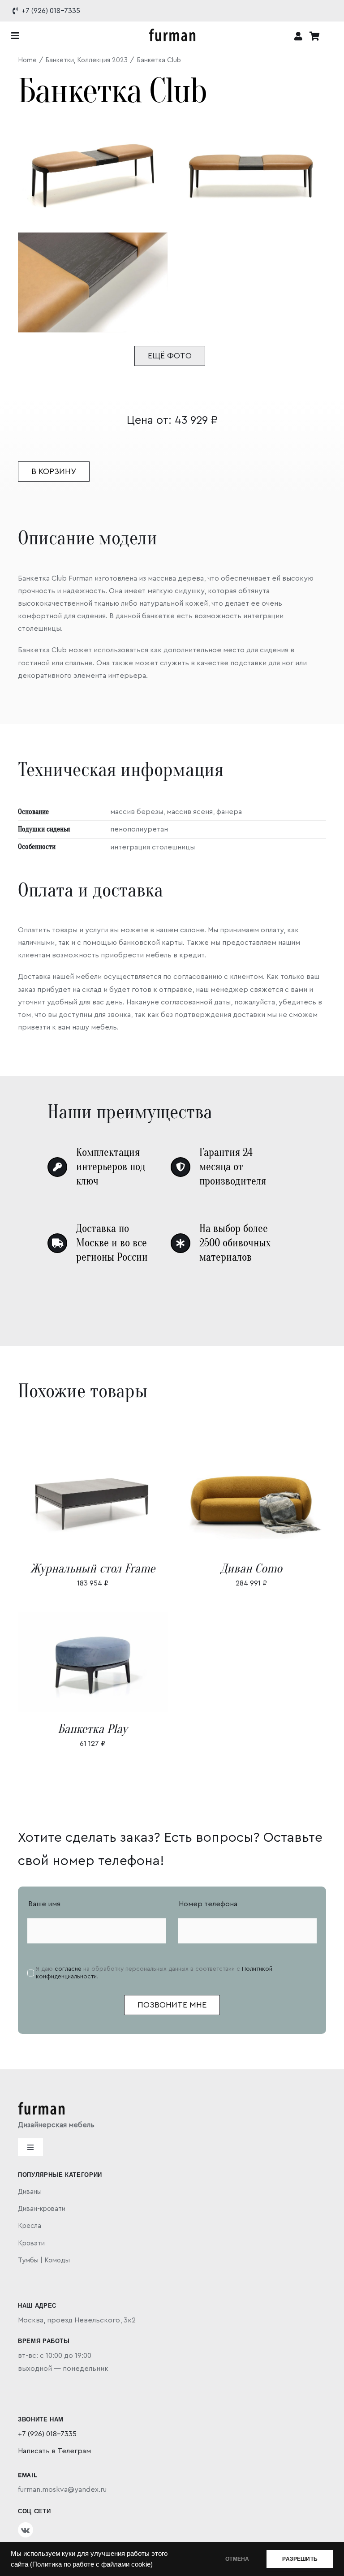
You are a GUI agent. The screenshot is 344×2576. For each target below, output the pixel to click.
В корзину (54, 471)
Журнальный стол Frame (93, 1568)
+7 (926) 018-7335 (47, 2434)
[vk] (26, 2530)
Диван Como (251, 1568)
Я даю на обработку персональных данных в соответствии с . (154, 1973)
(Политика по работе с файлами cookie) (91, 2564)
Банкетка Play (92, 1729)
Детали (119, 1503)
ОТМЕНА (237, 2559)
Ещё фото (170, 356)
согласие (68, 1969)
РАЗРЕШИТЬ (300, 2559)
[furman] (172, 32)
